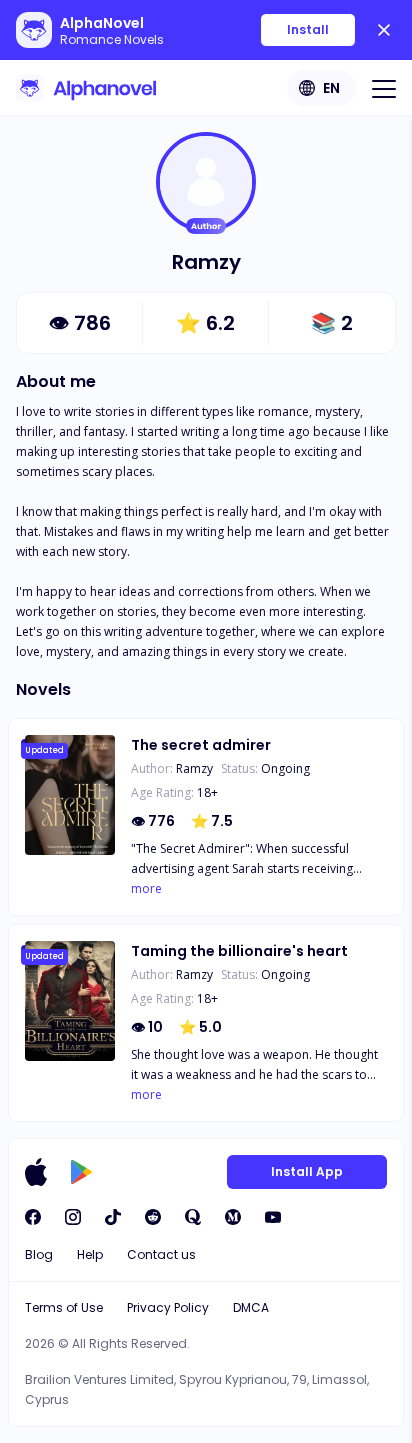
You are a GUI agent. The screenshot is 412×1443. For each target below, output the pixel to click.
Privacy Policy (168, 1307)
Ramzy (194, 768)
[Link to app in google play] (81, 1172)
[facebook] (33, 1217)
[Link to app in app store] (36, 1172)
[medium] (233, 1217)
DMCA (251, 1307)
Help (90, 1254)
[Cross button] (384, 30)
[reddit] (153, 1217)
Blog (39, 1254)
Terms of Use (64, 1307)
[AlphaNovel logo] (86, 88)
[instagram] (73, 1217)
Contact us (161, 1254)
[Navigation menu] (384, 88)
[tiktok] (113, 1217)
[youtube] (273, 1217)
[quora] (193, 1217)
